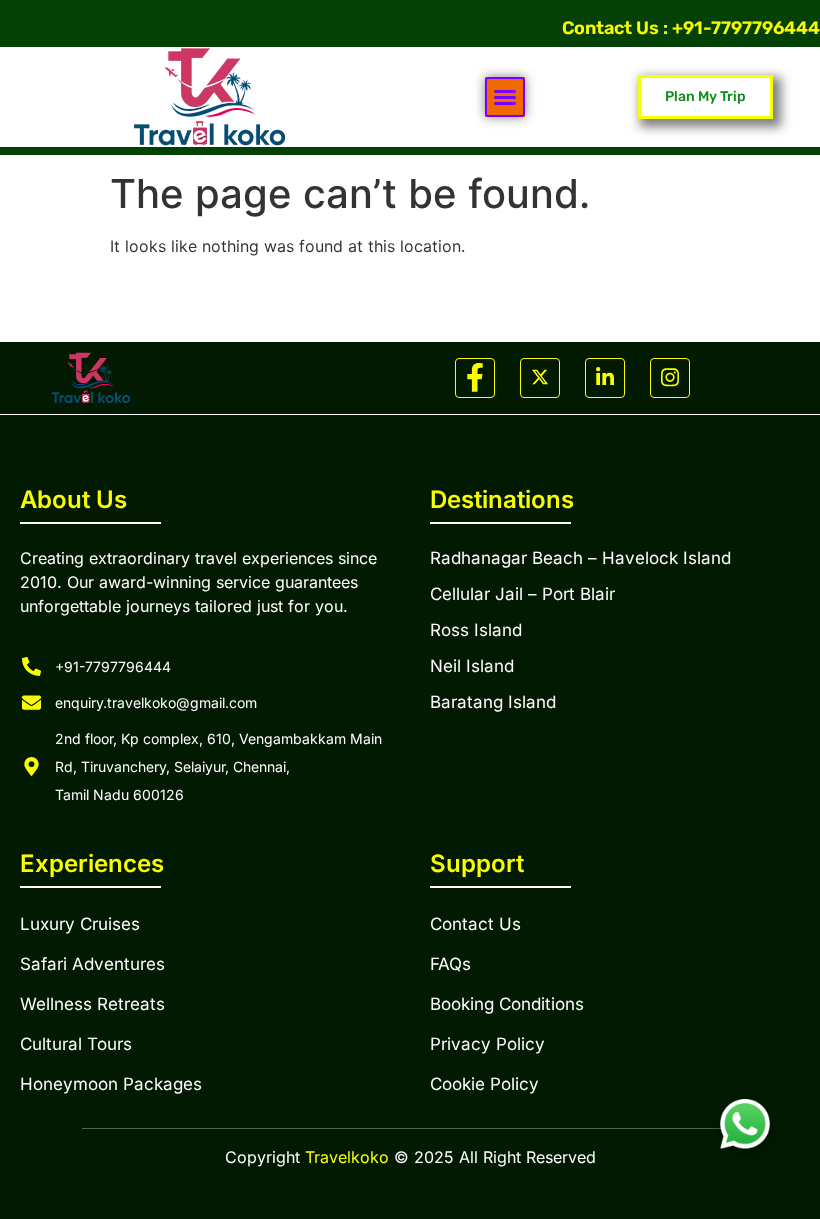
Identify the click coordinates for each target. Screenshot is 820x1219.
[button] (505, 97)
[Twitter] (540, 378)
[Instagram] (670, 378)
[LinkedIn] (605, 378)
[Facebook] (475, 378)
